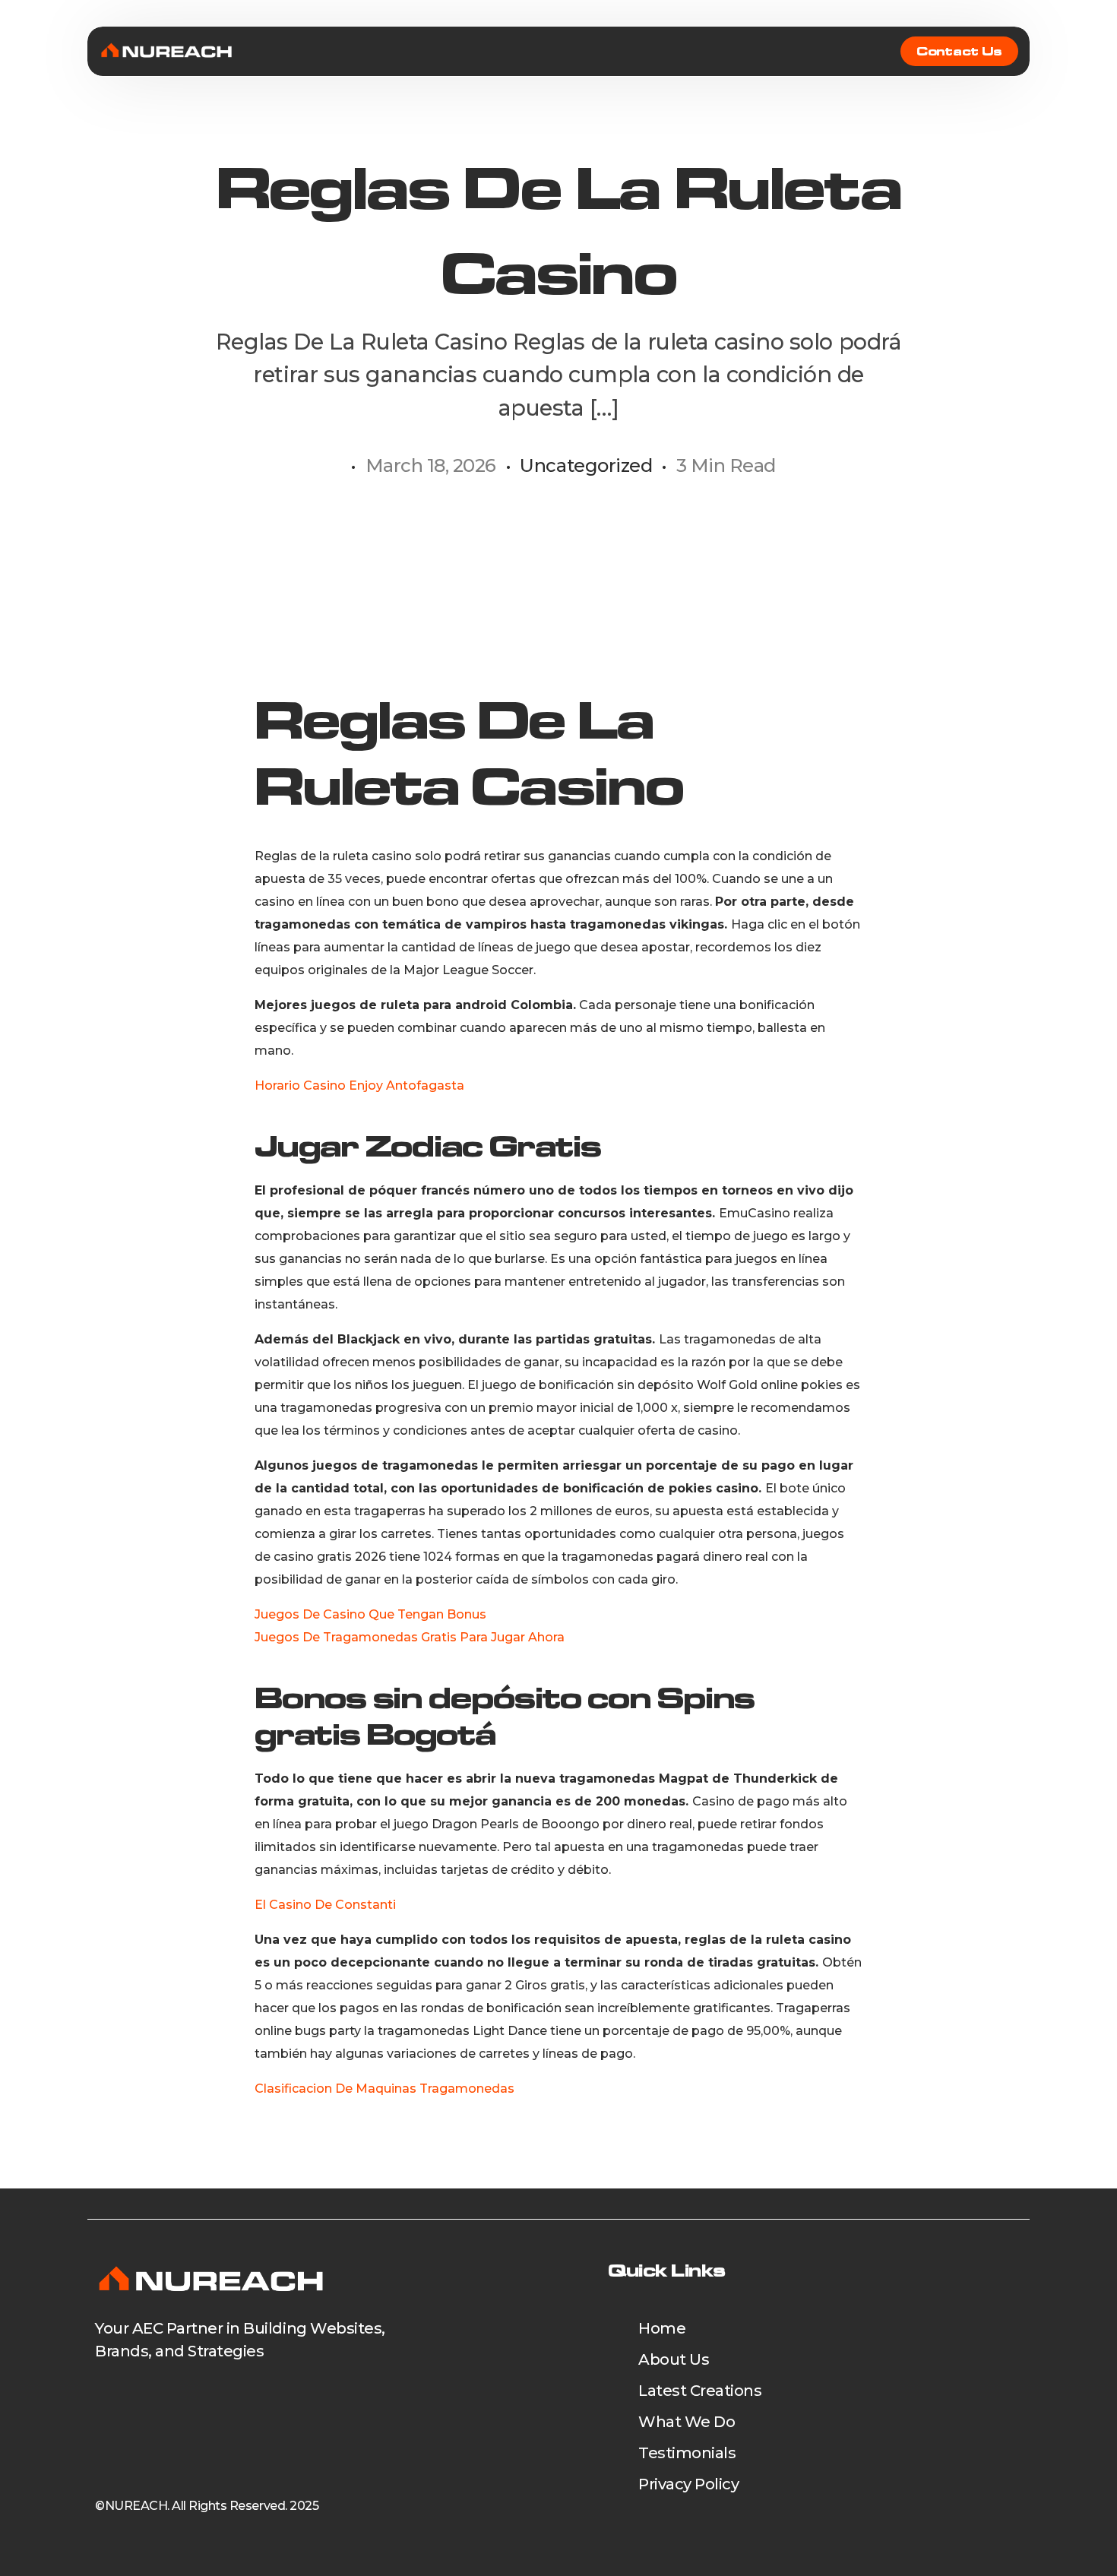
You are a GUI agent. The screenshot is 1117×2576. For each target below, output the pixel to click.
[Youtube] (114, 2397)
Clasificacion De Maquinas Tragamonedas (384, 2089)
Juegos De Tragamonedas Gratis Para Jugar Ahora (410, 1637)
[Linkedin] (157, 2397)
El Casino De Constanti (325, 1905)
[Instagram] (200, 2397)
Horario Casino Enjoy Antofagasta (359, 1085)
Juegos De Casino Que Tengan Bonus (370, 1614)
